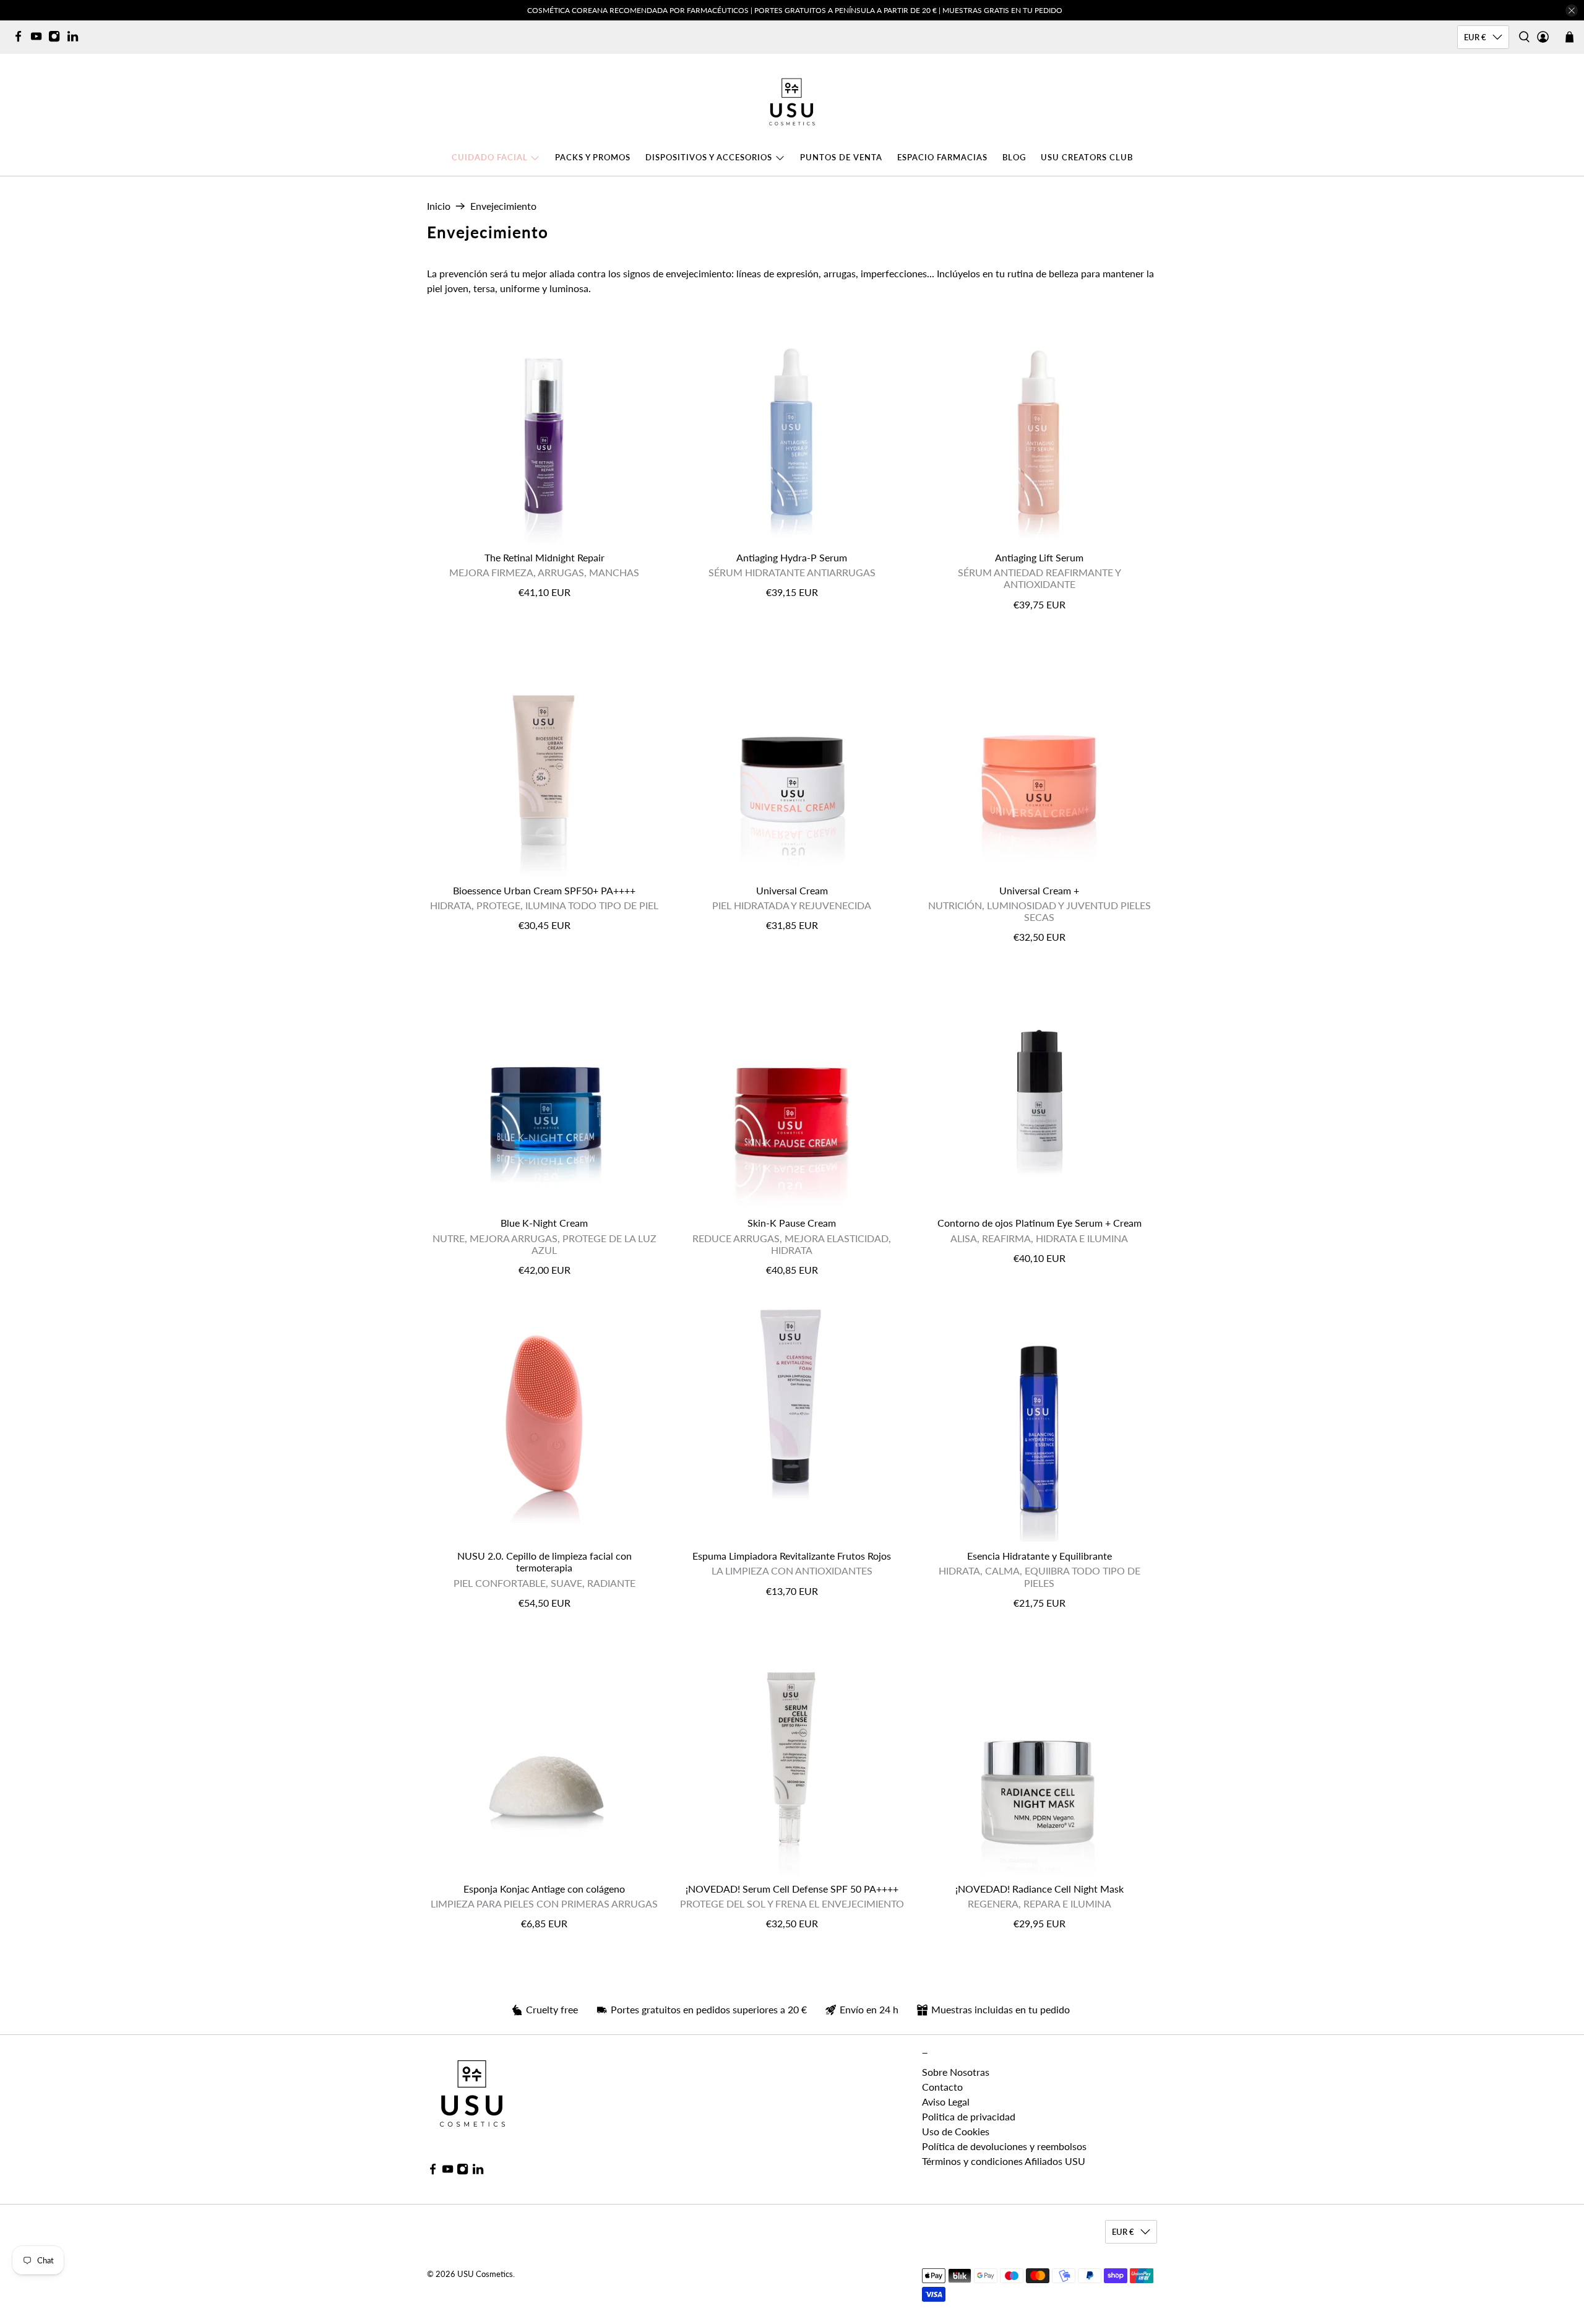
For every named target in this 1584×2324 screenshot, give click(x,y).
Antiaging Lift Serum (1039, 557)
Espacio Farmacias (942, 157)
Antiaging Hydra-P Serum (792, 557)
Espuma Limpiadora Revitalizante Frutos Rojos (792, 1556)
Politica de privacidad (969, 2116)
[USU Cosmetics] (792, 102)
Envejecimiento (503, 206)
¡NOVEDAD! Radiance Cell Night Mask (1039, 1889)
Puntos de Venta (841, 157)
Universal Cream (792, 890)
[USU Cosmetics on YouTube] (39, 39)
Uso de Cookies (956, 2131)
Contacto (942, 2087)
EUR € (1475, 37)
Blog (1014, 157)
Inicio (439, 206)
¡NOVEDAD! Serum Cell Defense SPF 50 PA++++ (792, 1889)
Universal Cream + (1039, 890)
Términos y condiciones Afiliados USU (1004, 2161)
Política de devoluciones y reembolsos (1004, 2146)
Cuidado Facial (490, 157)
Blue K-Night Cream (544, 1223)
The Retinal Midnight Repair (544, 557)
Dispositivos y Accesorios (709, 157)
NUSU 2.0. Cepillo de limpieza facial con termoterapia (544, 1562)
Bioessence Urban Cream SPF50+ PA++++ (544, 890)
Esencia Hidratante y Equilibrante (1039, 1556)
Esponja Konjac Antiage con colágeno (544, 1889)
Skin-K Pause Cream (792, 1223)
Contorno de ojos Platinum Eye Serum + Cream (1039, 1223)
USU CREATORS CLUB (1087, 157)
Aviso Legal (946, 2102)
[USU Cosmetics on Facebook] (21, 39)
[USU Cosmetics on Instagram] (57, 39)
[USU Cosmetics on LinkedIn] (76, 39)
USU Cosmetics (485, 2274)
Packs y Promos (593, 157)
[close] (1572, 11)
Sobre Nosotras (956, 2072)
